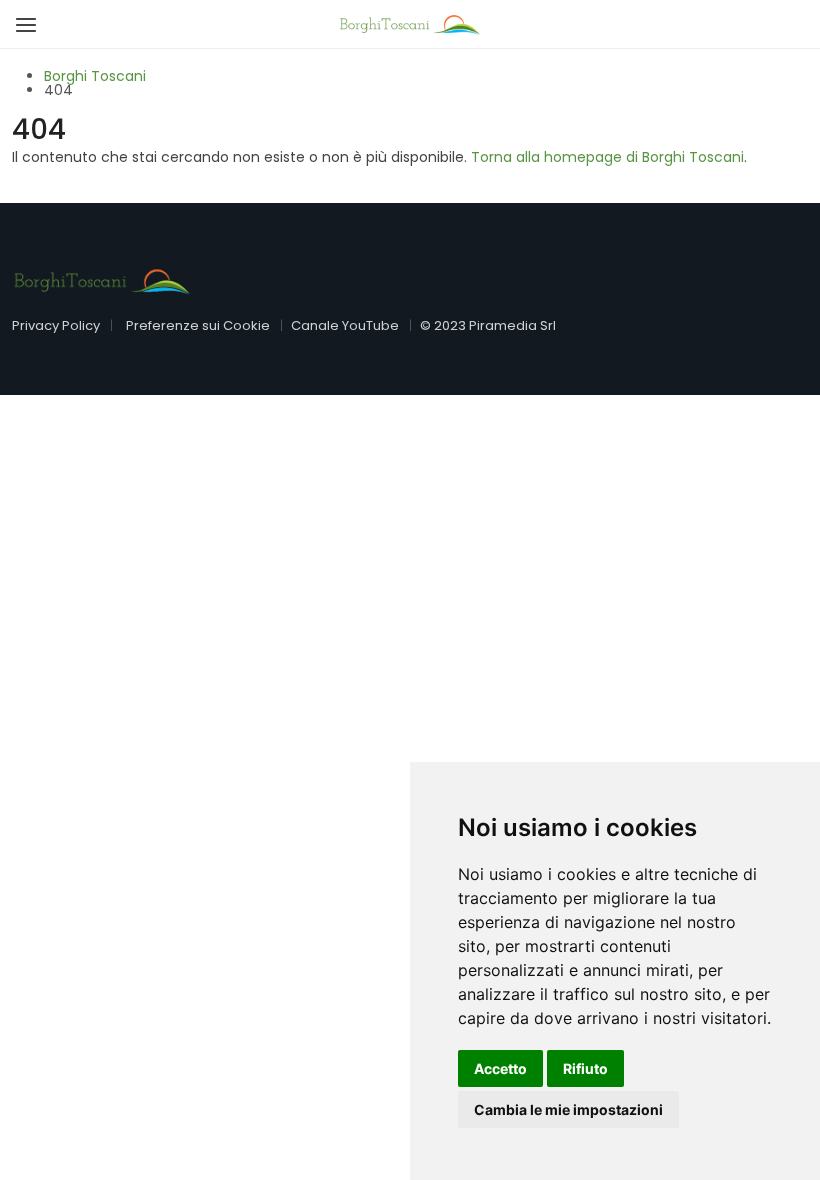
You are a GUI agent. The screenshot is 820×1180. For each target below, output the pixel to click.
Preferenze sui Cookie (198, 325)
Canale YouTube (345, 325)
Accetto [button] (500, 1068)
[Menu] (22, 17)
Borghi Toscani (95, 76)
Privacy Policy (56, 325)
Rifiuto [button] (585, 1068)
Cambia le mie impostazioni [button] (568, 1109)
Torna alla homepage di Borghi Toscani (607, 157)
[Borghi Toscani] (410, 23)
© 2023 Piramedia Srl (488, 325)
